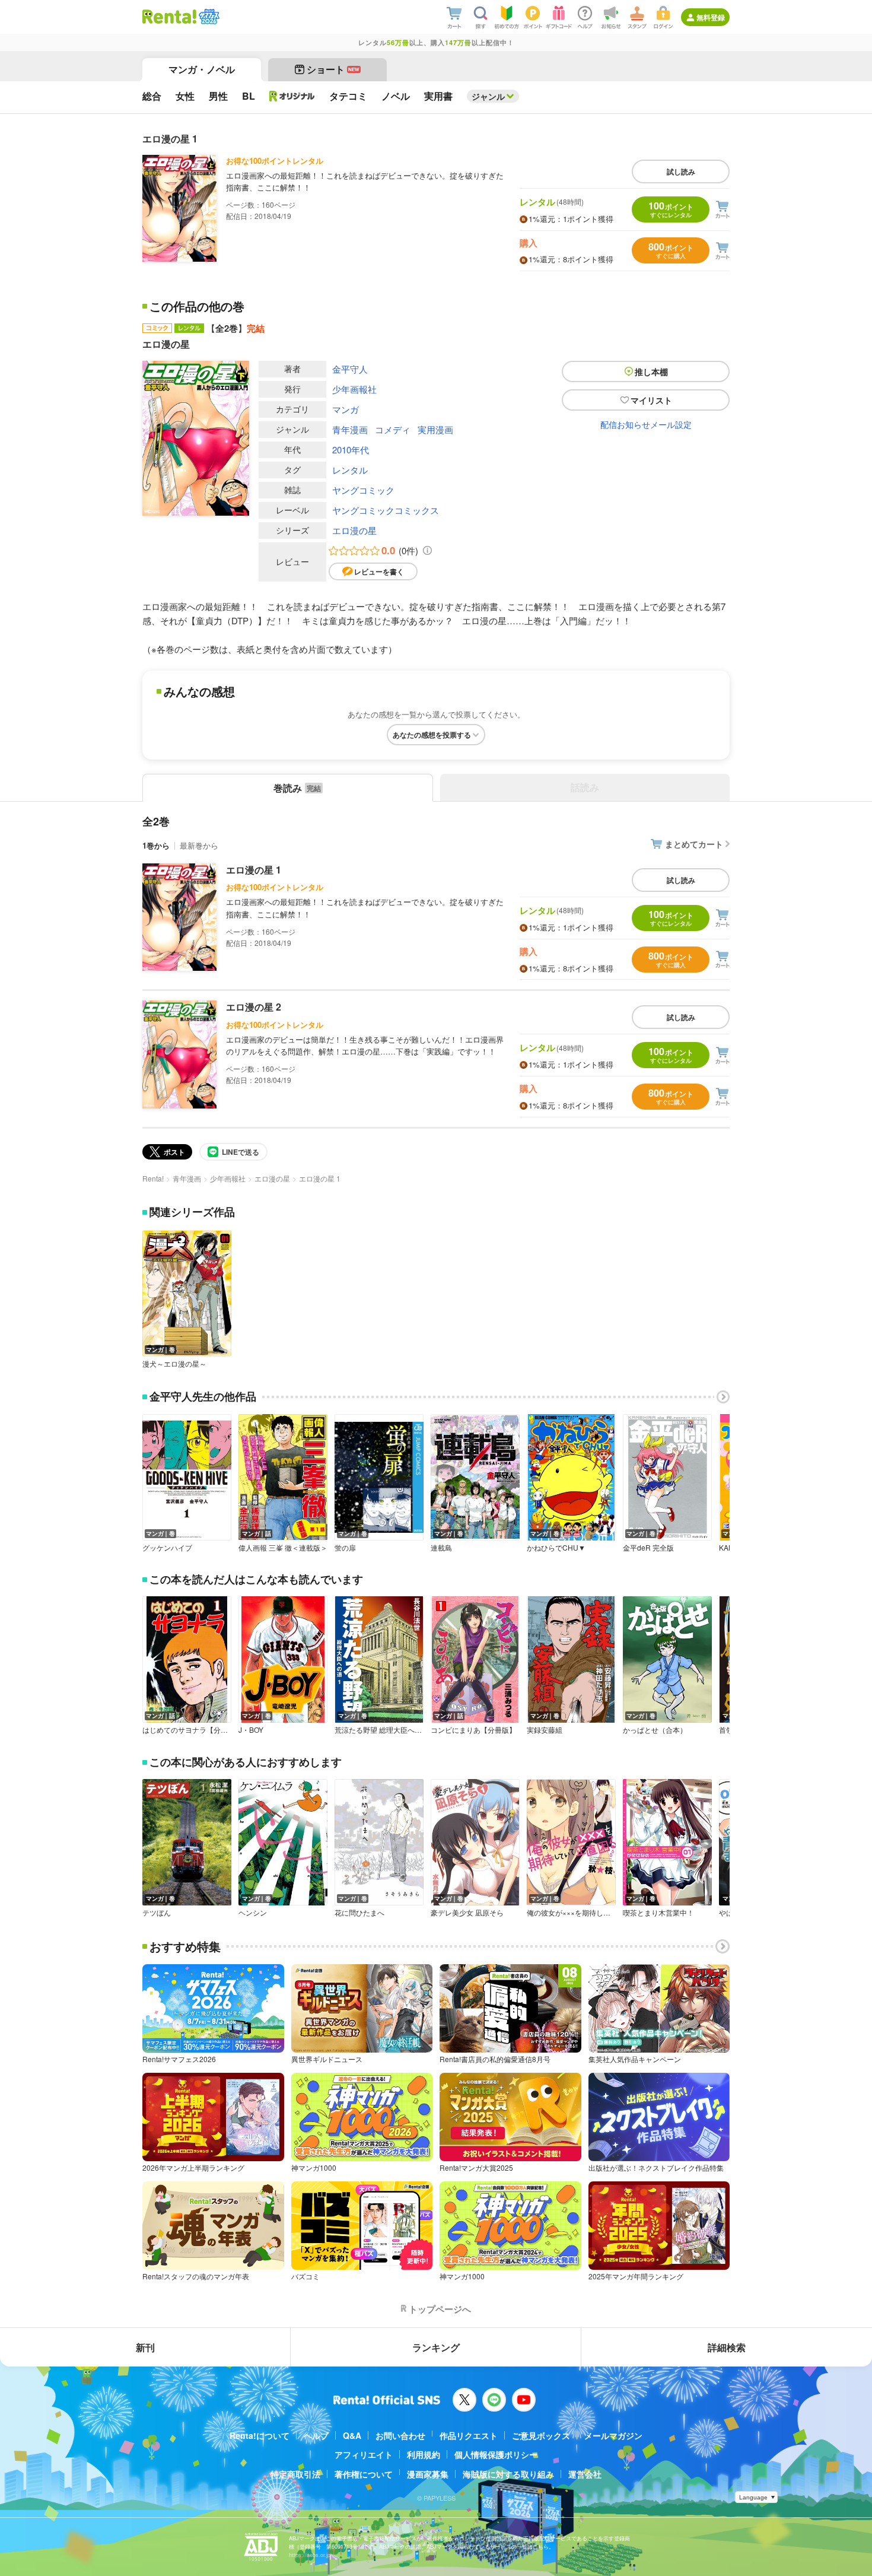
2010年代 (351, 450)
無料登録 (711, 17)
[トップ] (169, 17)
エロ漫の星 (354, 530)
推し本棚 (651, 371)
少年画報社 (354, 389)
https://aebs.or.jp (310, 2555)
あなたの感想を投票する (432, 735)
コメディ (393, 429)
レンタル (350, 470)
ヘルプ (316, 2435)
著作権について (364, 2474)
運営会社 (585, 2474)
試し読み (681, 171)
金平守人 (350, 369)
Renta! (153, 1178)
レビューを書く (379, 571)
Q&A (352, 2435)
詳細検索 (727, 2347)
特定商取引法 (295, 2474)
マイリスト (651, 400)
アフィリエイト (364, 2454)
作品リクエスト (469, 2435)
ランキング (436, 2347)
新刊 (145, 2347)
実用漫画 (435, 429)
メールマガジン (613, 2435)
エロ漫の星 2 (254, 1007)
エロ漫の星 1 (254, 870)
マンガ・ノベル (202, 69)
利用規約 (424, 2454)
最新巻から (199, 845)
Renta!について (260, 2435)
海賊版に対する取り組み (508, 2474)
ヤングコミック (363, 490)
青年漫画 (350, 429)
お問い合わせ (400, 2435)
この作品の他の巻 (197, 306)
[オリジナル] (292, 96)
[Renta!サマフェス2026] (208, 17)
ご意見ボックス (541, 2435)
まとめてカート (694, 844)
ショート (333, 69)
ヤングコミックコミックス (386, 510)
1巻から (156, 845)
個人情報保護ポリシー (496, 2454)
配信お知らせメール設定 (646, 424)
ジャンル (488, 96)
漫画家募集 (428, 2474)
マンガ (346, 409)
